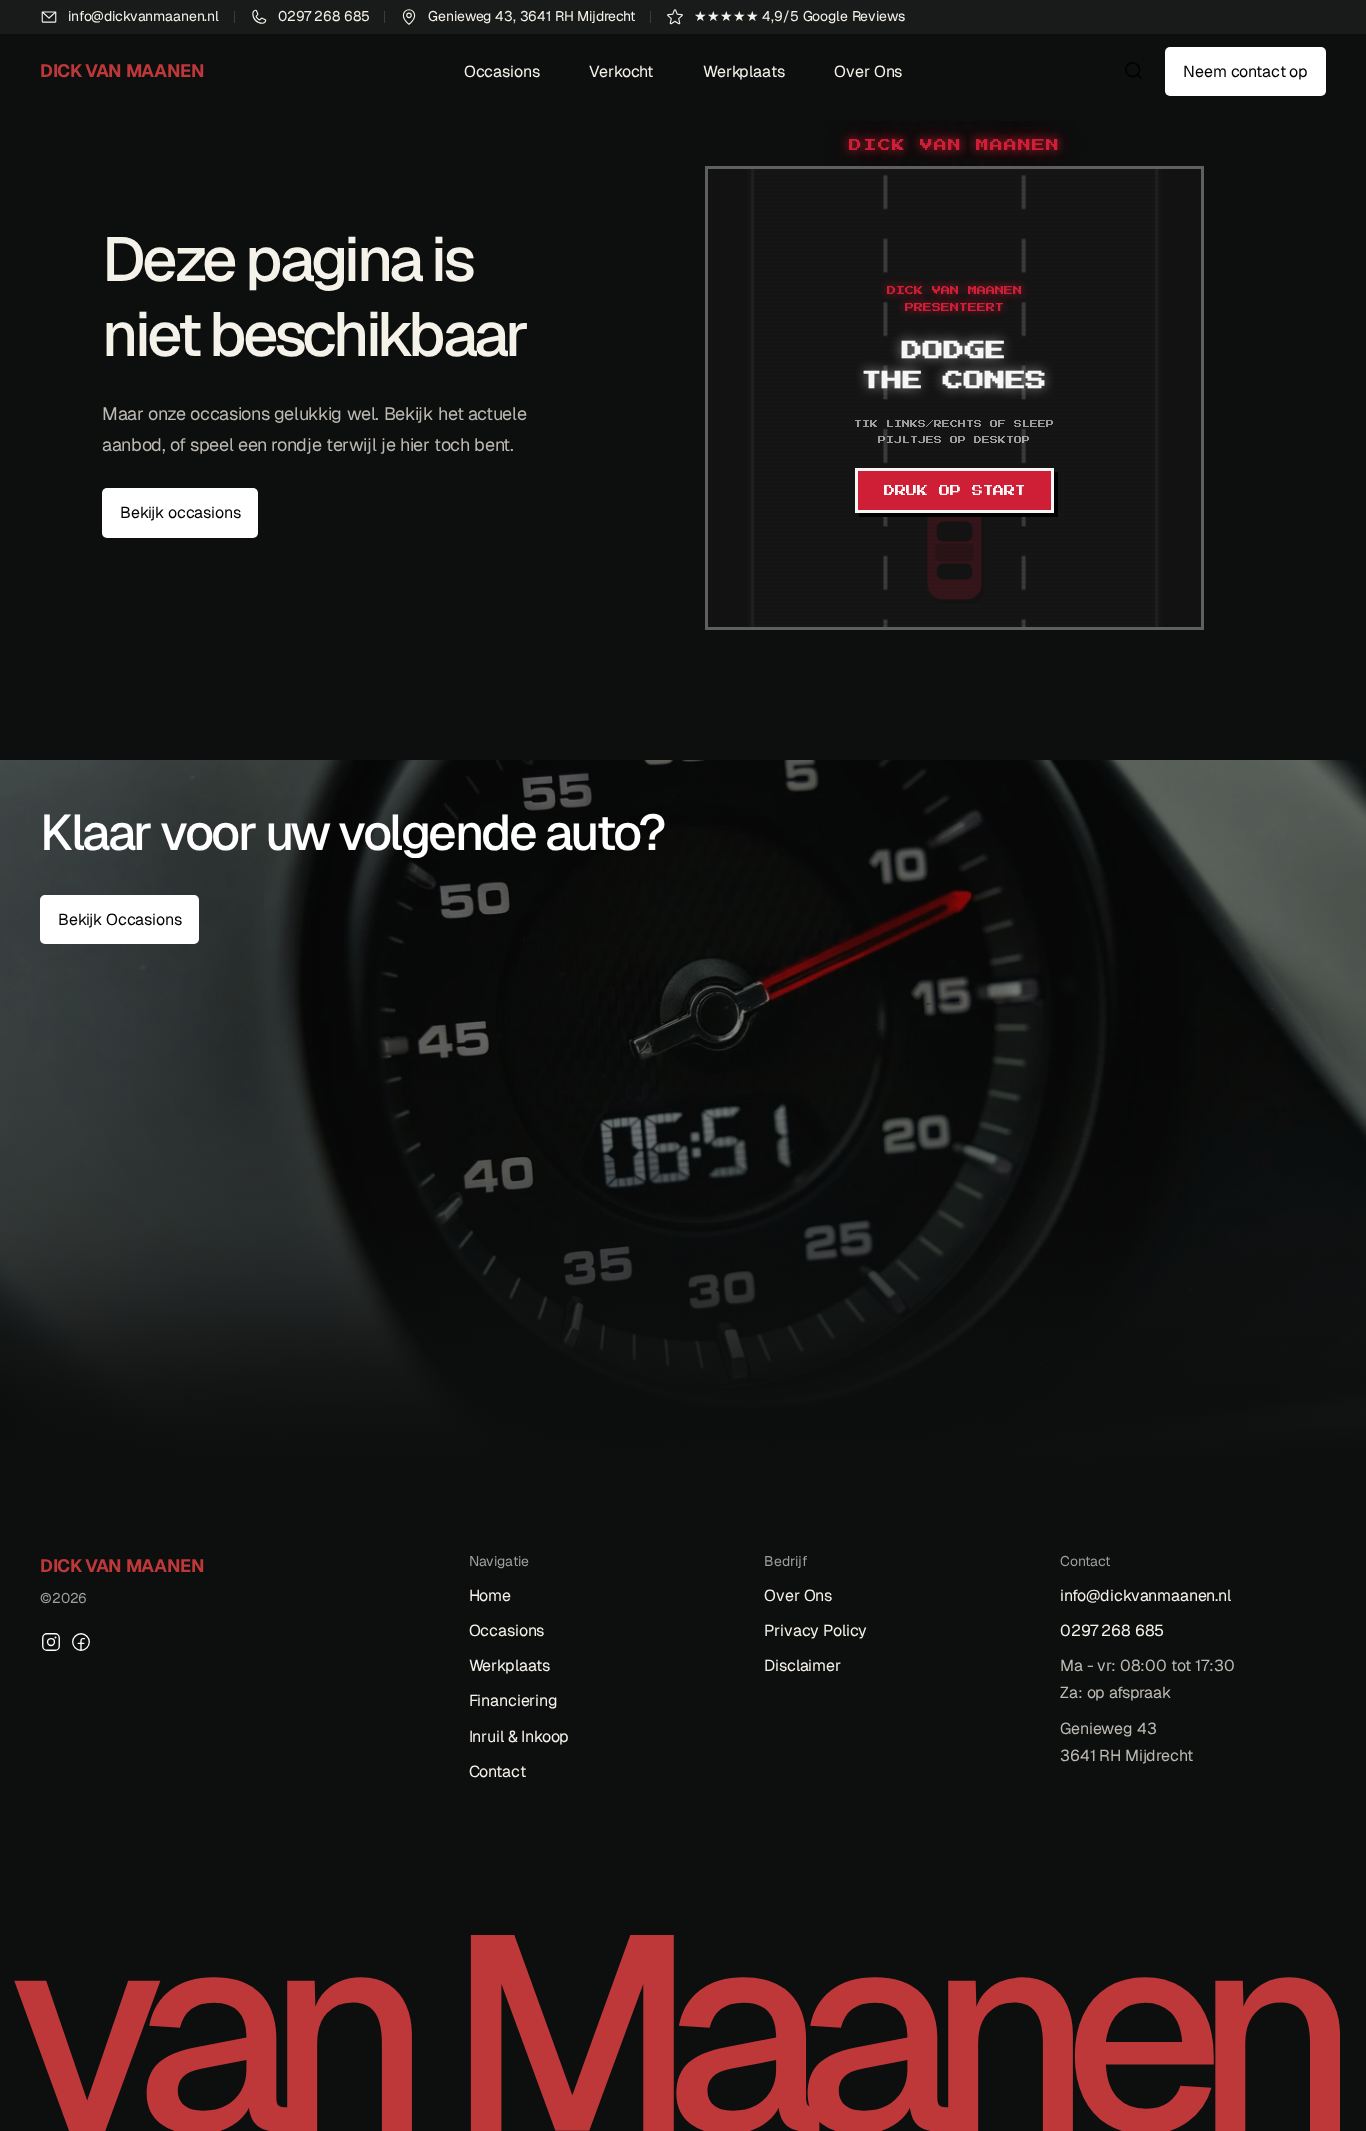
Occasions (502, 71)
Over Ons (868, 71)
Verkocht (621, 71)
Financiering (513, 1700)
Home (490, 1595)
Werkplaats (743, 71)
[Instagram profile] (51, 1642)
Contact (497, 1771)
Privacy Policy (815, 1630)
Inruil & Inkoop (519, 1736)
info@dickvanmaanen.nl (1145, 1595)
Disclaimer (802, 1665)
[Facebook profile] (81, 1642)
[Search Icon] (1134, 71)
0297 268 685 (1112, 1630)
